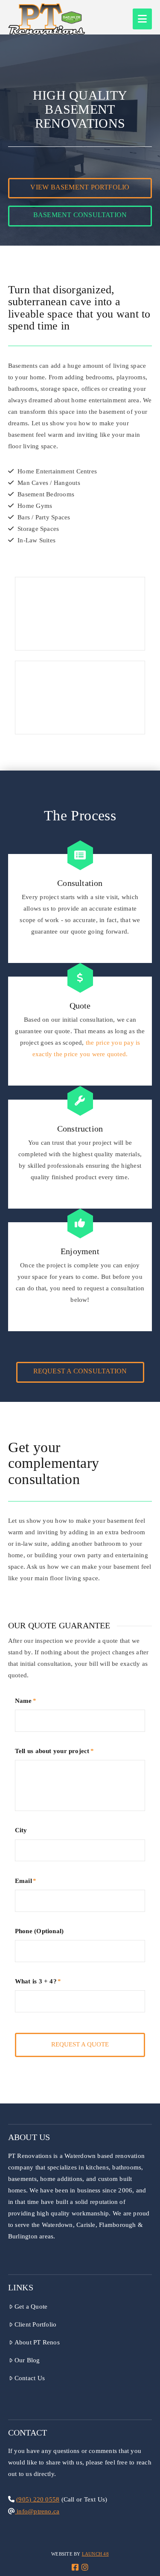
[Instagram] (85, 2567)
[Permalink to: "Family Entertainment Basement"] (80, 614)
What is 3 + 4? (38, 1981)
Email (26, 1881)
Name (26, 1701)
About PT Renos (37, 2342)
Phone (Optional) (39, 1931)
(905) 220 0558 (38, 2499)
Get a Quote (31, 2307)
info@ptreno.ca (37, 2511)
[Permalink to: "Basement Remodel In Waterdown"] (80, 698)
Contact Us (30, 2378)
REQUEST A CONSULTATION (80, 1371)
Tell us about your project (54, 1751)
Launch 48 (95, 2554)
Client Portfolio (36, 2324)
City (21, 1830)
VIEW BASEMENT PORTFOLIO (80, 187)
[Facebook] (75, 2567)
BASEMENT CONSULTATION (80, 215)
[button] (142, 19)
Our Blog (27, 2360)
